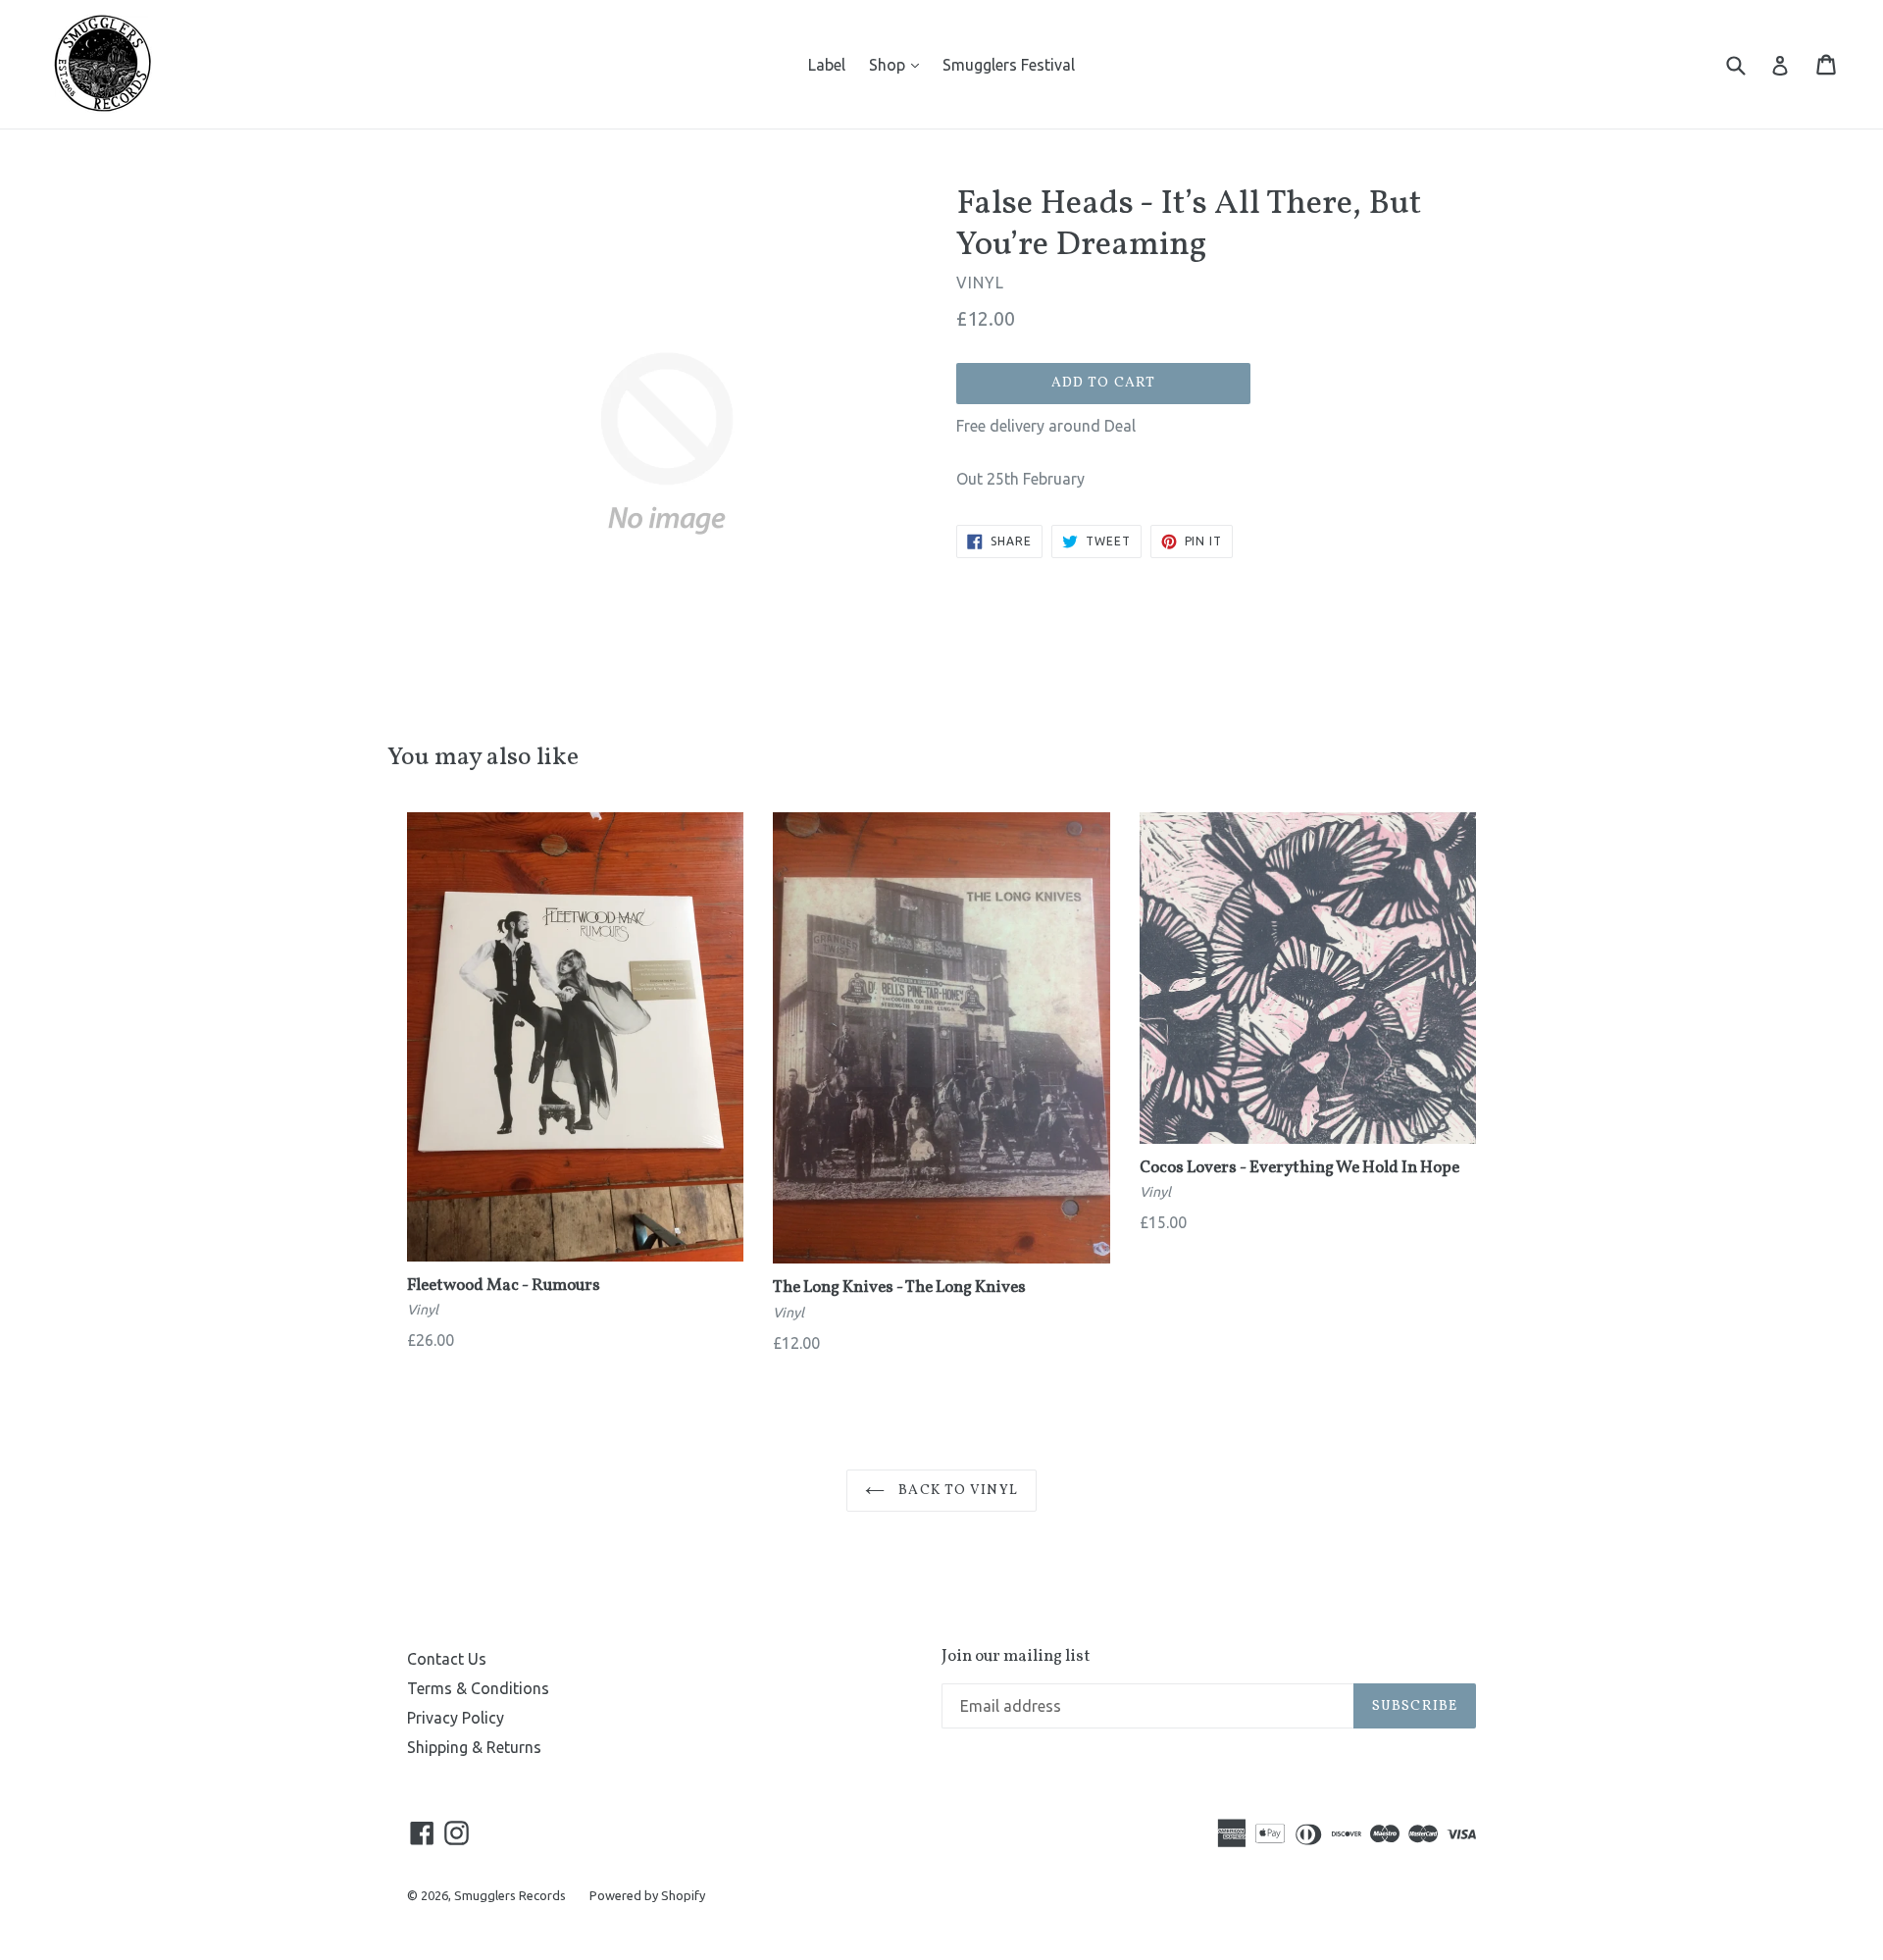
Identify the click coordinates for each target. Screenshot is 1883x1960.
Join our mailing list (1016, 1657)
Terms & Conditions (478, 1688)
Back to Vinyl (956, 1491)
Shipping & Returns (474, 1747)
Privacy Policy (456, 1718)
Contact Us (447, 1659)
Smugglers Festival (1009, 65)
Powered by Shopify (647, 1895)
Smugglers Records (510, 1895)
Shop (899, 64)
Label (827, 65)
